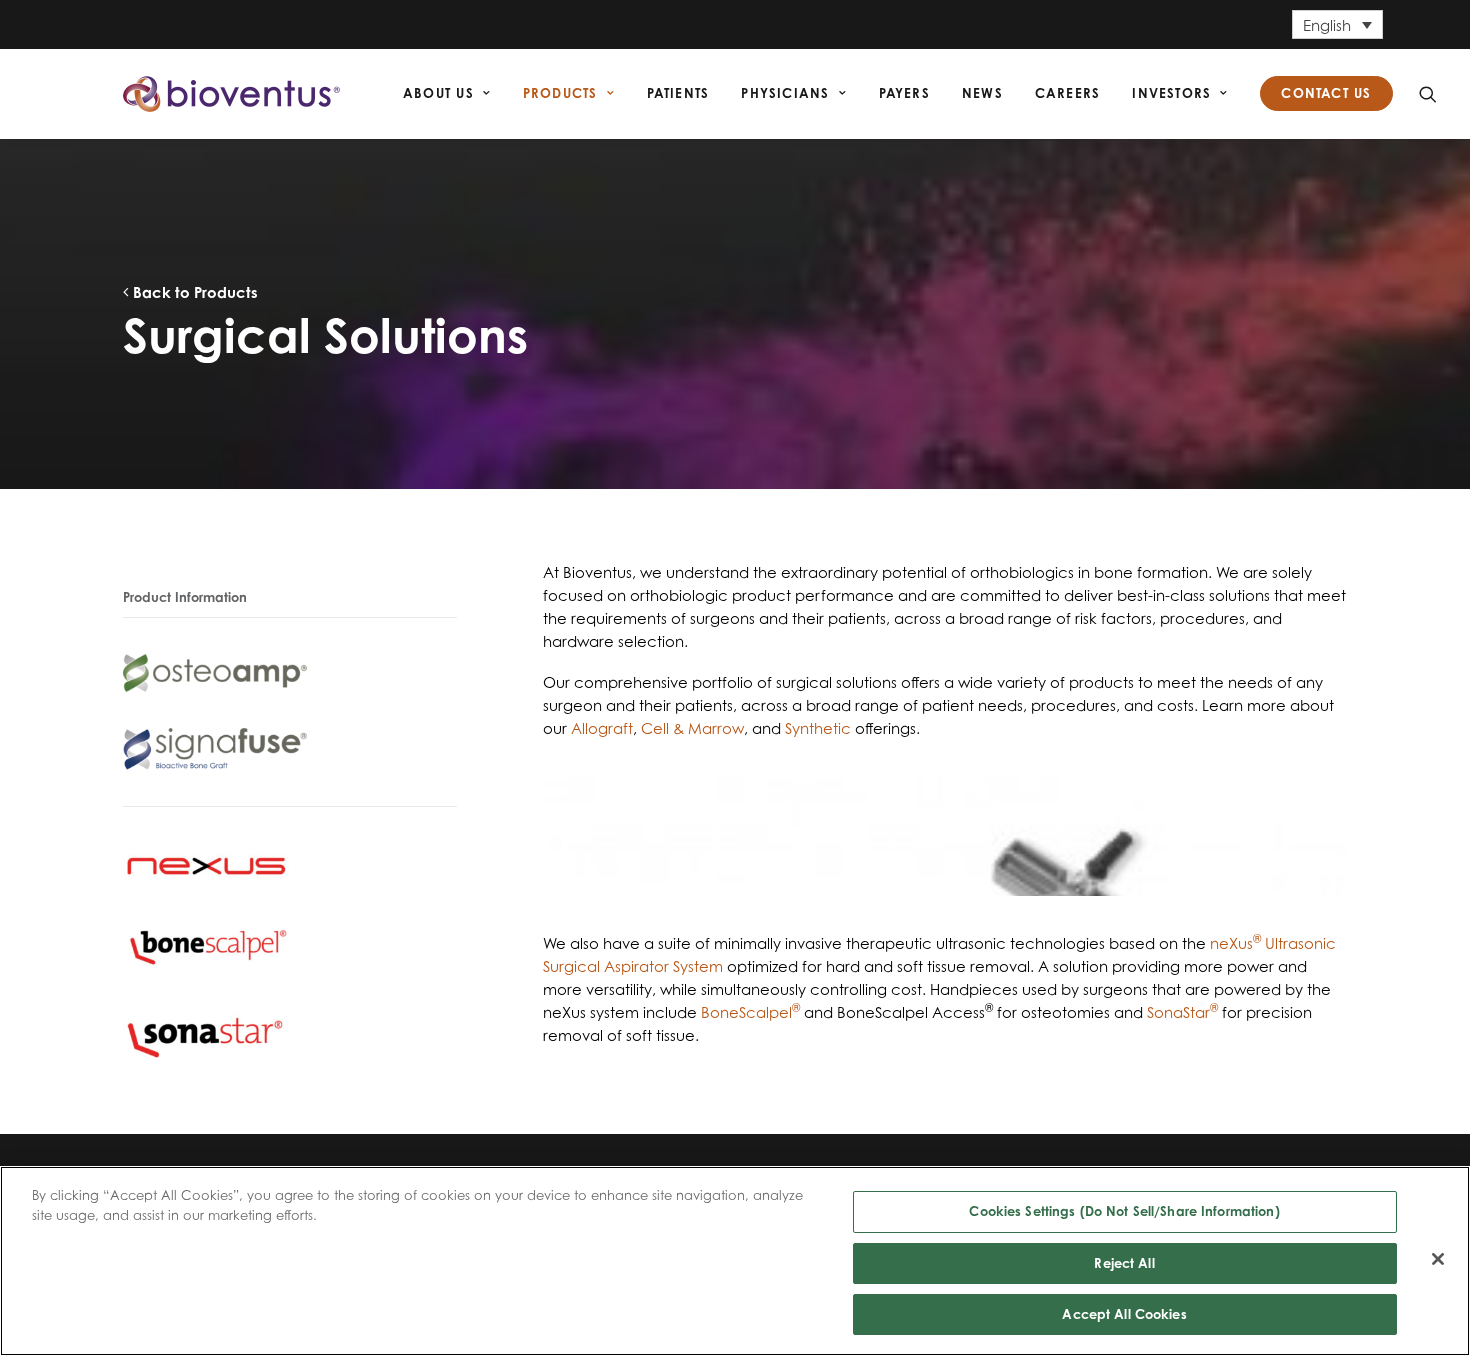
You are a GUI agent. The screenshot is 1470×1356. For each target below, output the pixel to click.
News (982, 93)
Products (560, 93)
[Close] (1438, 1259)
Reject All (1124, 1263)
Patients (678, 93)
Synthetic (818, 728)
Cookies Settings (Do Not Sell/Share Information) (1124, 1211)
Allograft (602, 728)
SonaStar (1182, 1012)
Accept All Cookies (1124, 1314)
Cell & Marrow (692, 728)
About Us (438, 93)
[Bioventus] (231, 94)
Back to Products (193, 292)
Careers (1068, 93)
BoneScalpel (750, 1012)
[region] (735, 1261)
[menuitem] (447, 94)
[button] (1428, 94)
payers (904, 93)
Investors (1171, 93)
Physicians (785, 93)
